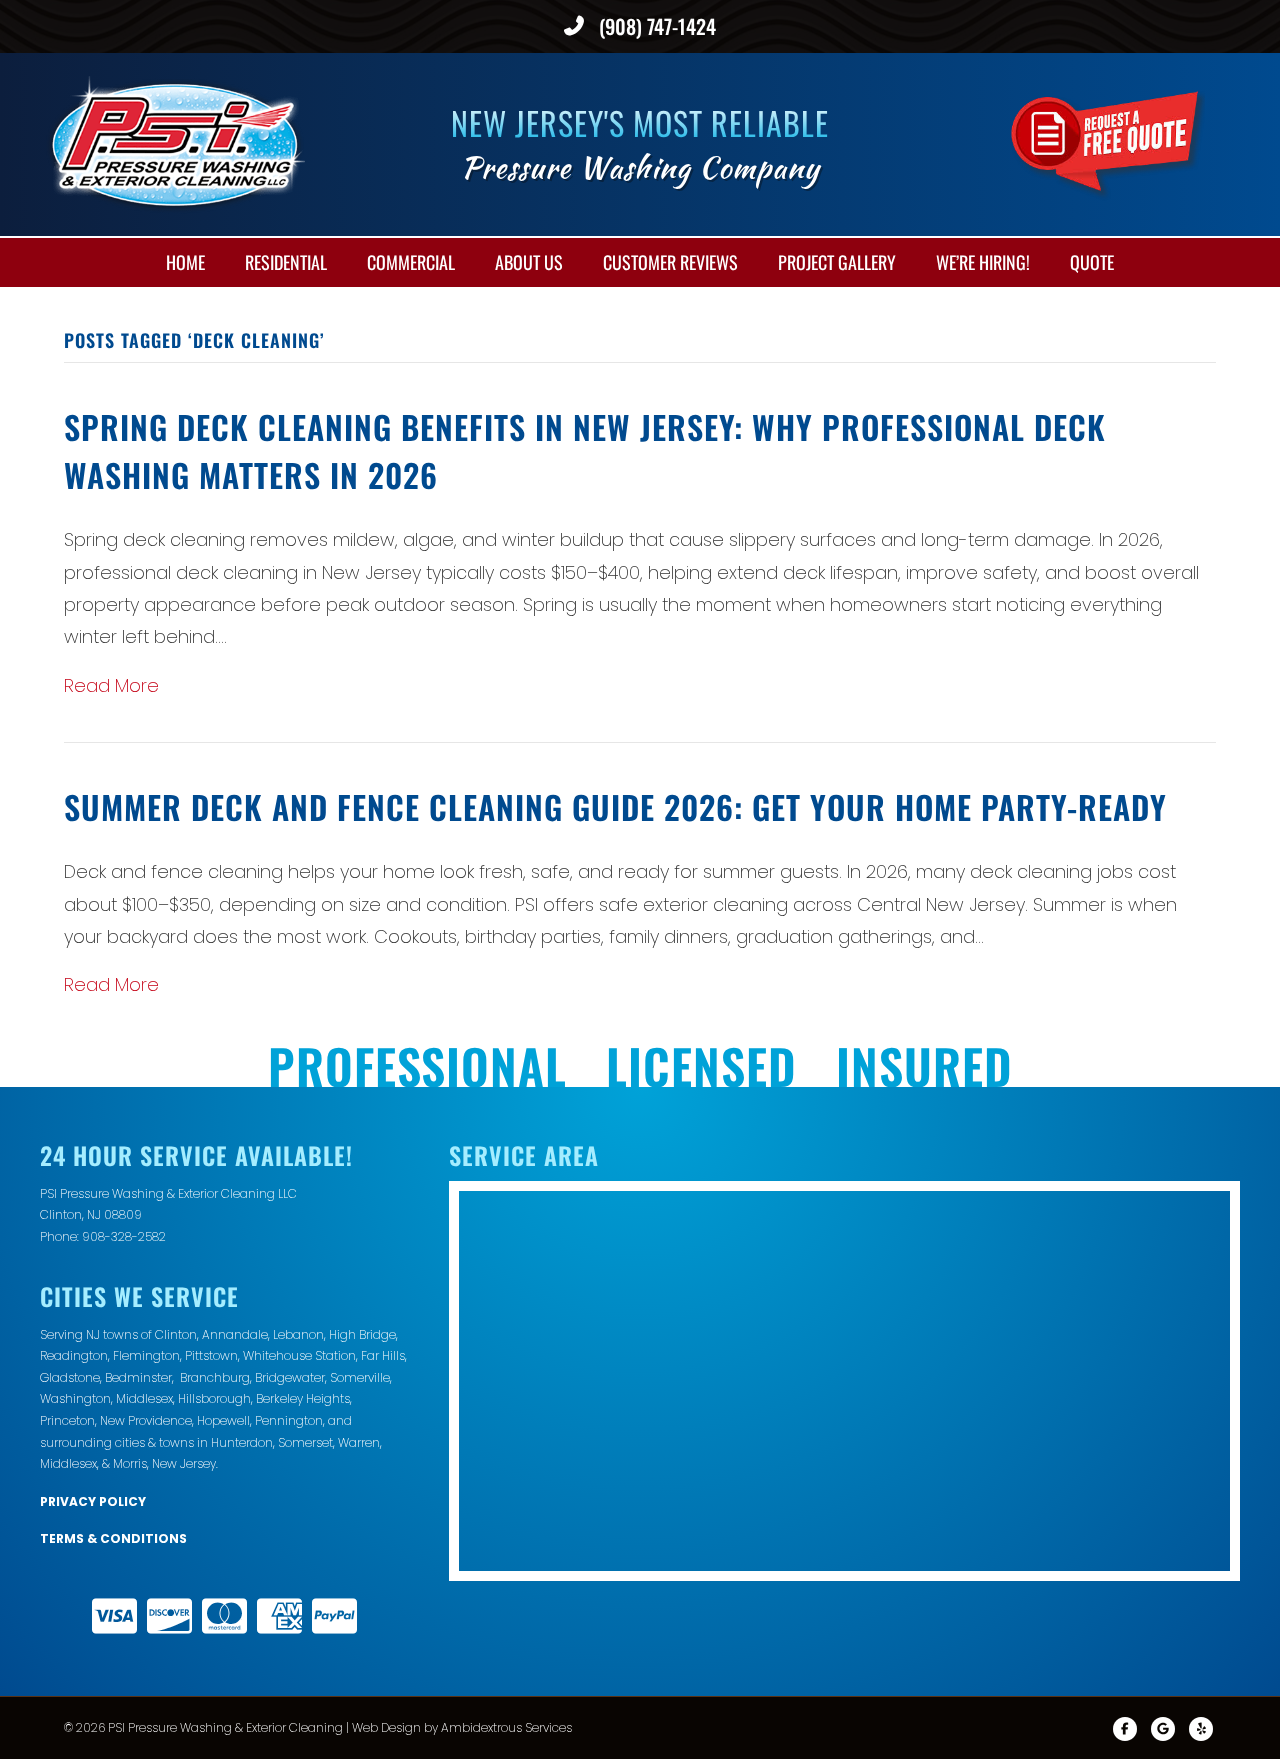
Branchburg (215, 1377)
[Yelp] (1201, 1729)
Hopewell (223, 1420)
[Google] (1163, 1729)
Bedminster (138, 1377)
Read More (111, 685)
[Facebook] (1125, 1729)
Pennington (289, 1420)
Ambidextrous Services (506, 1727)
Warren (359, 1442)
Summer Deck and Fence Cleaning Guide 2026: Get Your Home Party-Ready (615, 806)
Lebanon (298, 1334)
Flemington (146, 1355)
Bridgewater (290, 1377)
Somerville (360, 1377)
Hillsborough (214, 1398)
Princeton (67, 1420)
